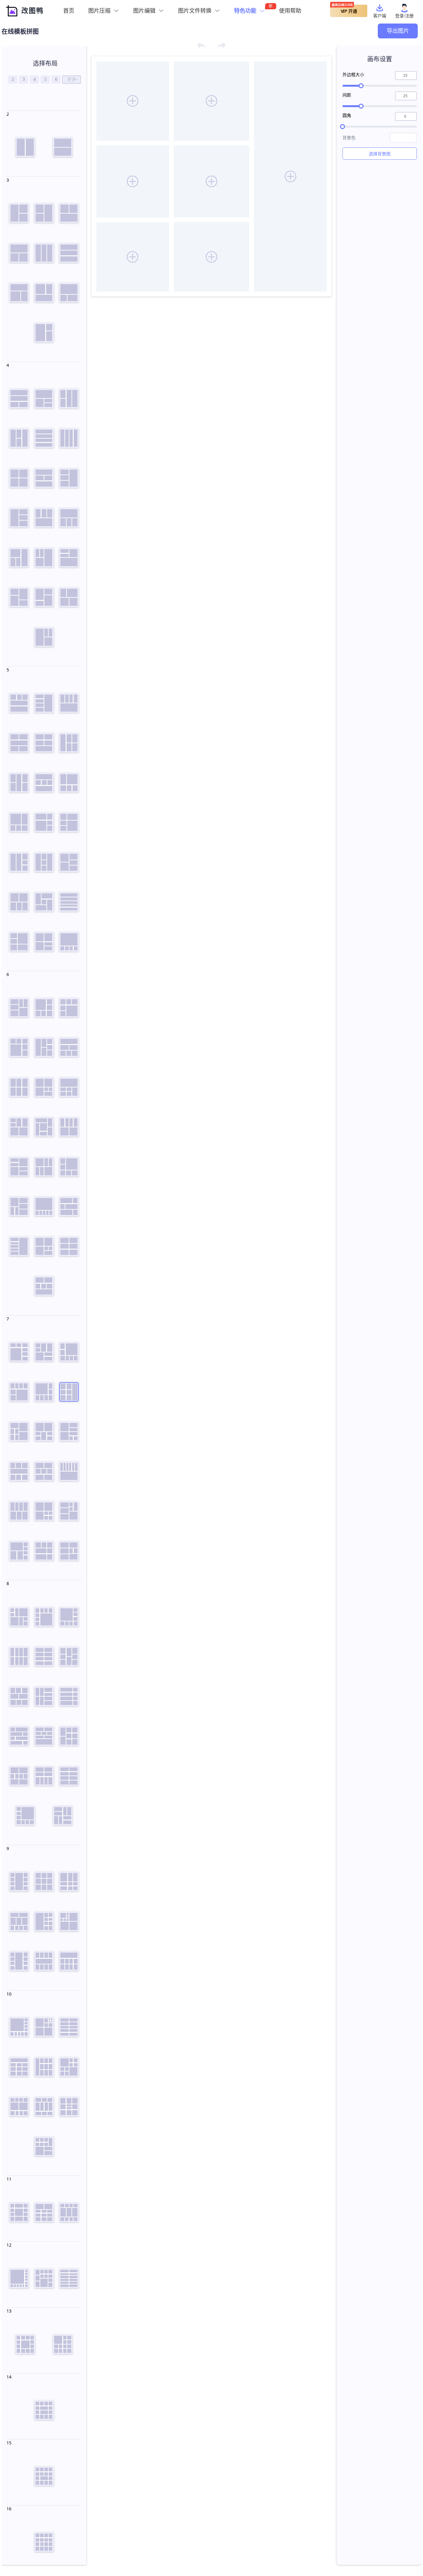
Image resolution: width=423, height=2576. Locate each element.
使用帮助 (290, 11)
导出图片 (398, 31)
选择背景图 (380, 154)
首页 (69, 11)
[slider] (380, 86)
